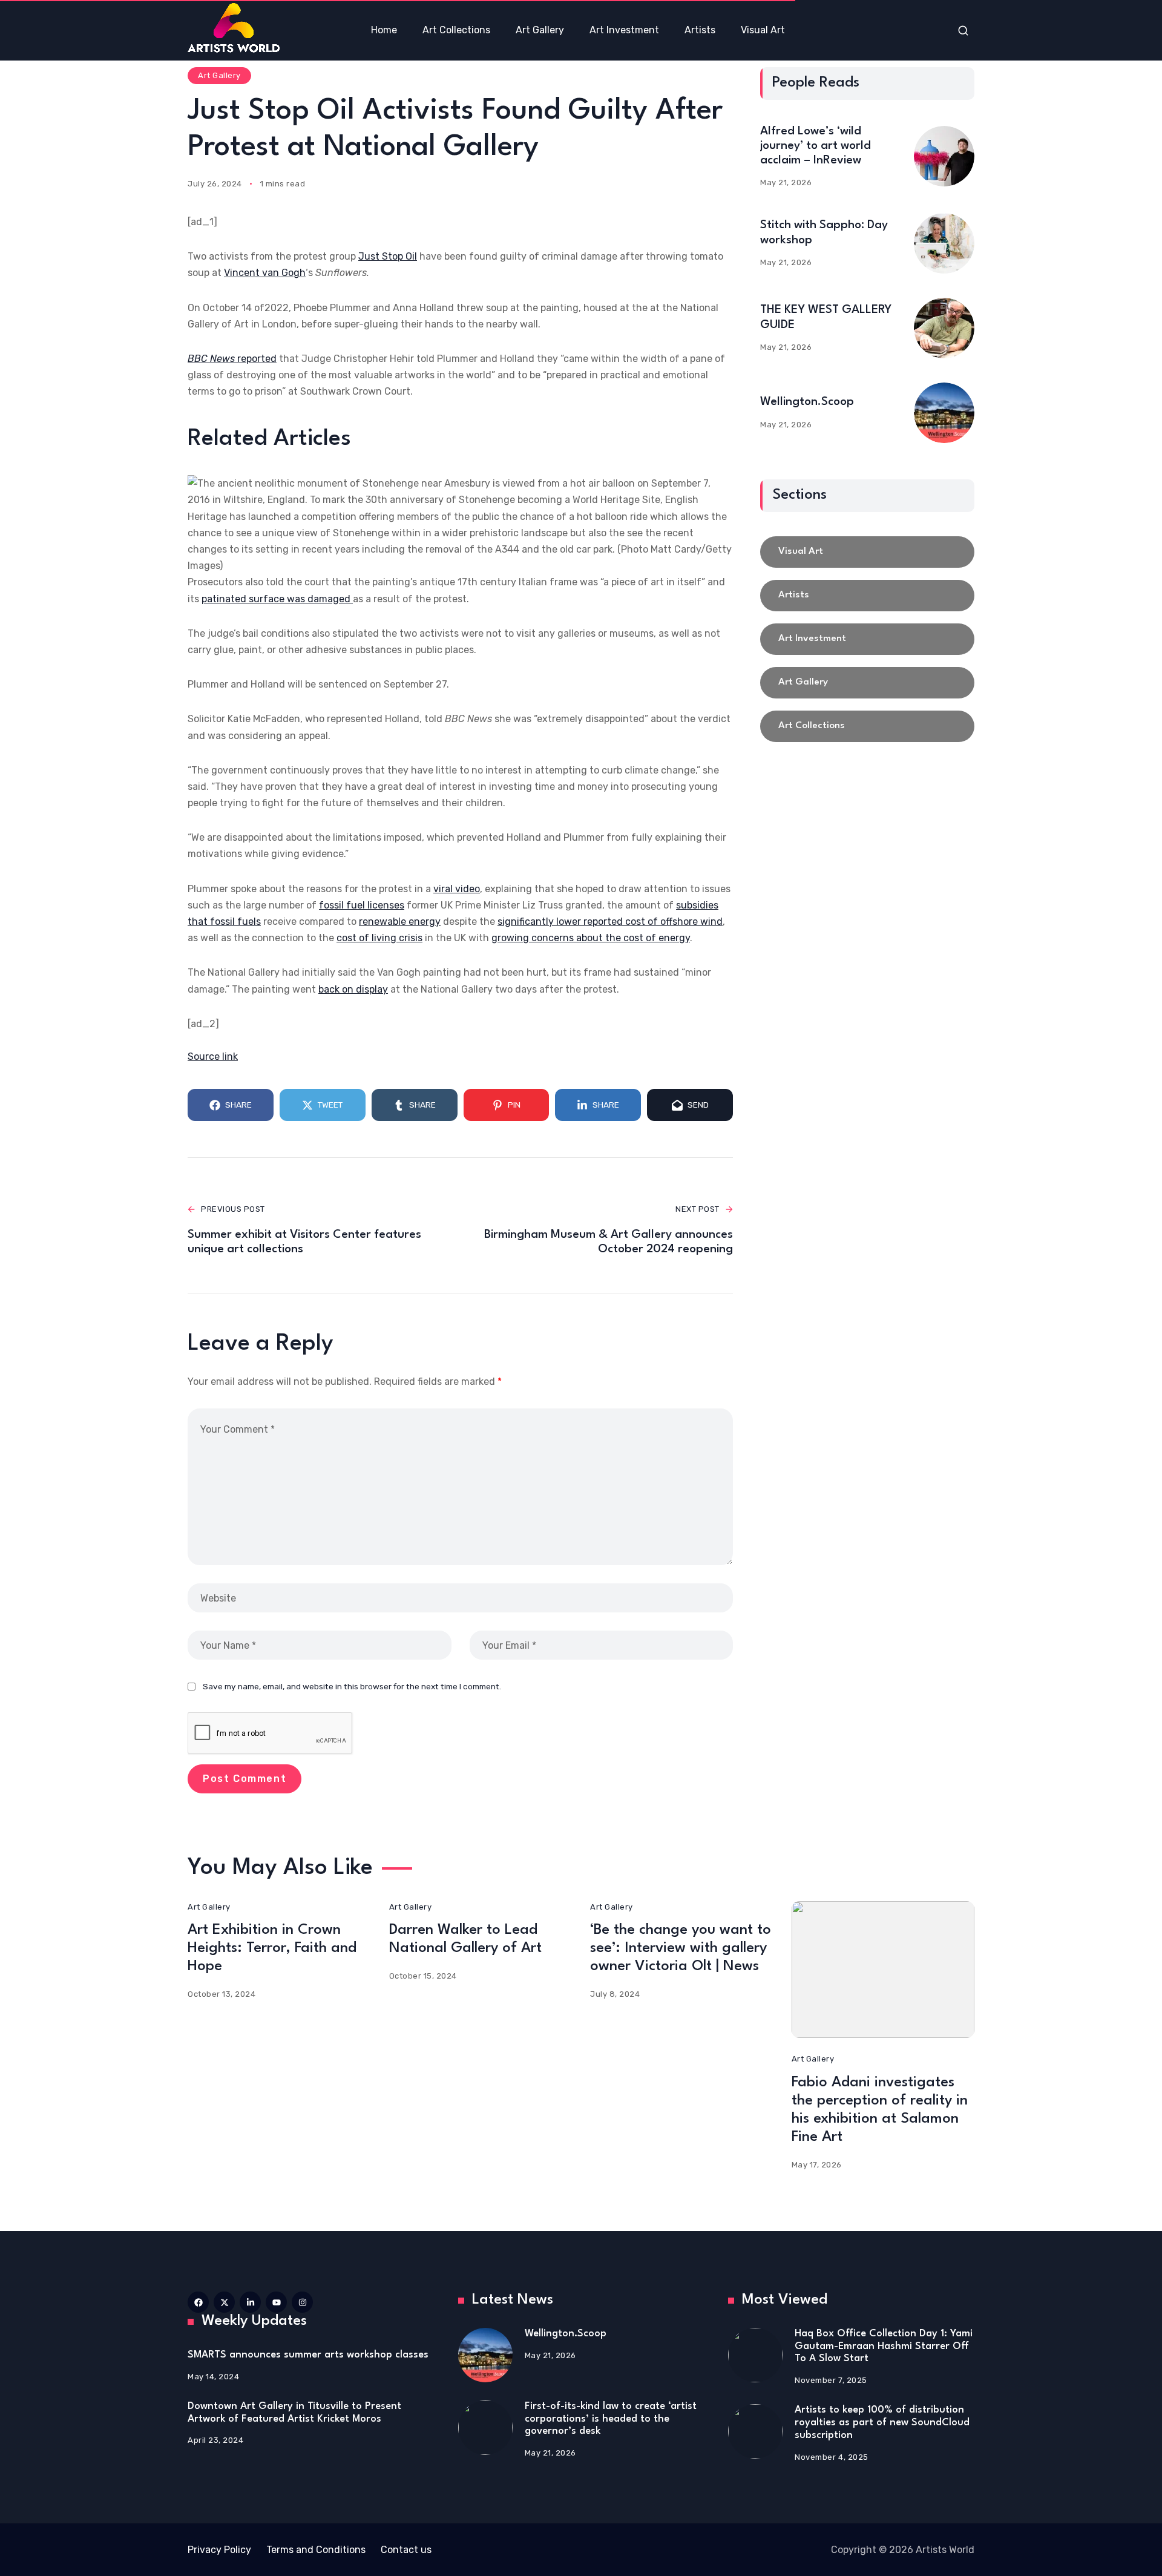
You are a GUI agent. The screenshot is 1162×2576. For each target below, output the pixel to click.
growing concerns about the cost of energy (591, 938)
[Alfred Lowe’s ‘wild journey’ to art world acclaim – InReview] (944, 156)
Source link (213, 1056)
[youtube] (276, 2302)
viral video (457, 889)
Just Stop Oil (388, 256)
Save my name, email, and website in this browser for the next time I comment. (352, 1686)
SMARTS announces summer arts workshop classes (308, 2355)
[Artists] (867, 596)
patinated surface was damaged (277, 599)
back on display (353, 989)
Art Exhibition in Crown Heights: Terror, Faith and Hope (272, 1948)
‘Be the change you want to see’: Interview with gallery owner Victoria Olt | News (681, 1948)
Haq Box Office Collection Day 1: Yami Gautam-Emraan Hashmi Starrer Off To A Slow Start (884, 2346)
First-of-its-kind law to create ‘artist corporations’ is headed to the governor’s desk (611, 2419)
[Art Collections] (867, 726)
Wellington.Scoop (807, 402)
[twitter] (224, 2302)
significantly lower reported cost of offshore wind (610, 922)
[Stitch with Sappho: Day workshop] (944, 243)
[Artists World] (234, 28)
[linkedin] (250, 2302)
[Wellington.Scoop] (944, 413)
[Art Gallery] (867, 683)
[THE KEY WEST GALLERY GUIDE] (944, 328)
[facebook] (198, 2302)
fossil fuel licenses (362, 905)
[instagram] (302, 2302)
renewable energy (400, 922)
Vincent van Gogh (265, 273)
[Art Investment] (867, 639)
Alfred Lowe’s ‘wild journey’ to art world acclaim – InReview (816, 146)
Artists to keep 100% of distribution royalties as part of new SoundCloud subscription (882, 2422)
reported (232, 359)
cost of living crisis (379, 938)
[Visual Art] (867, 552)
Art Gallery (219, 75)
